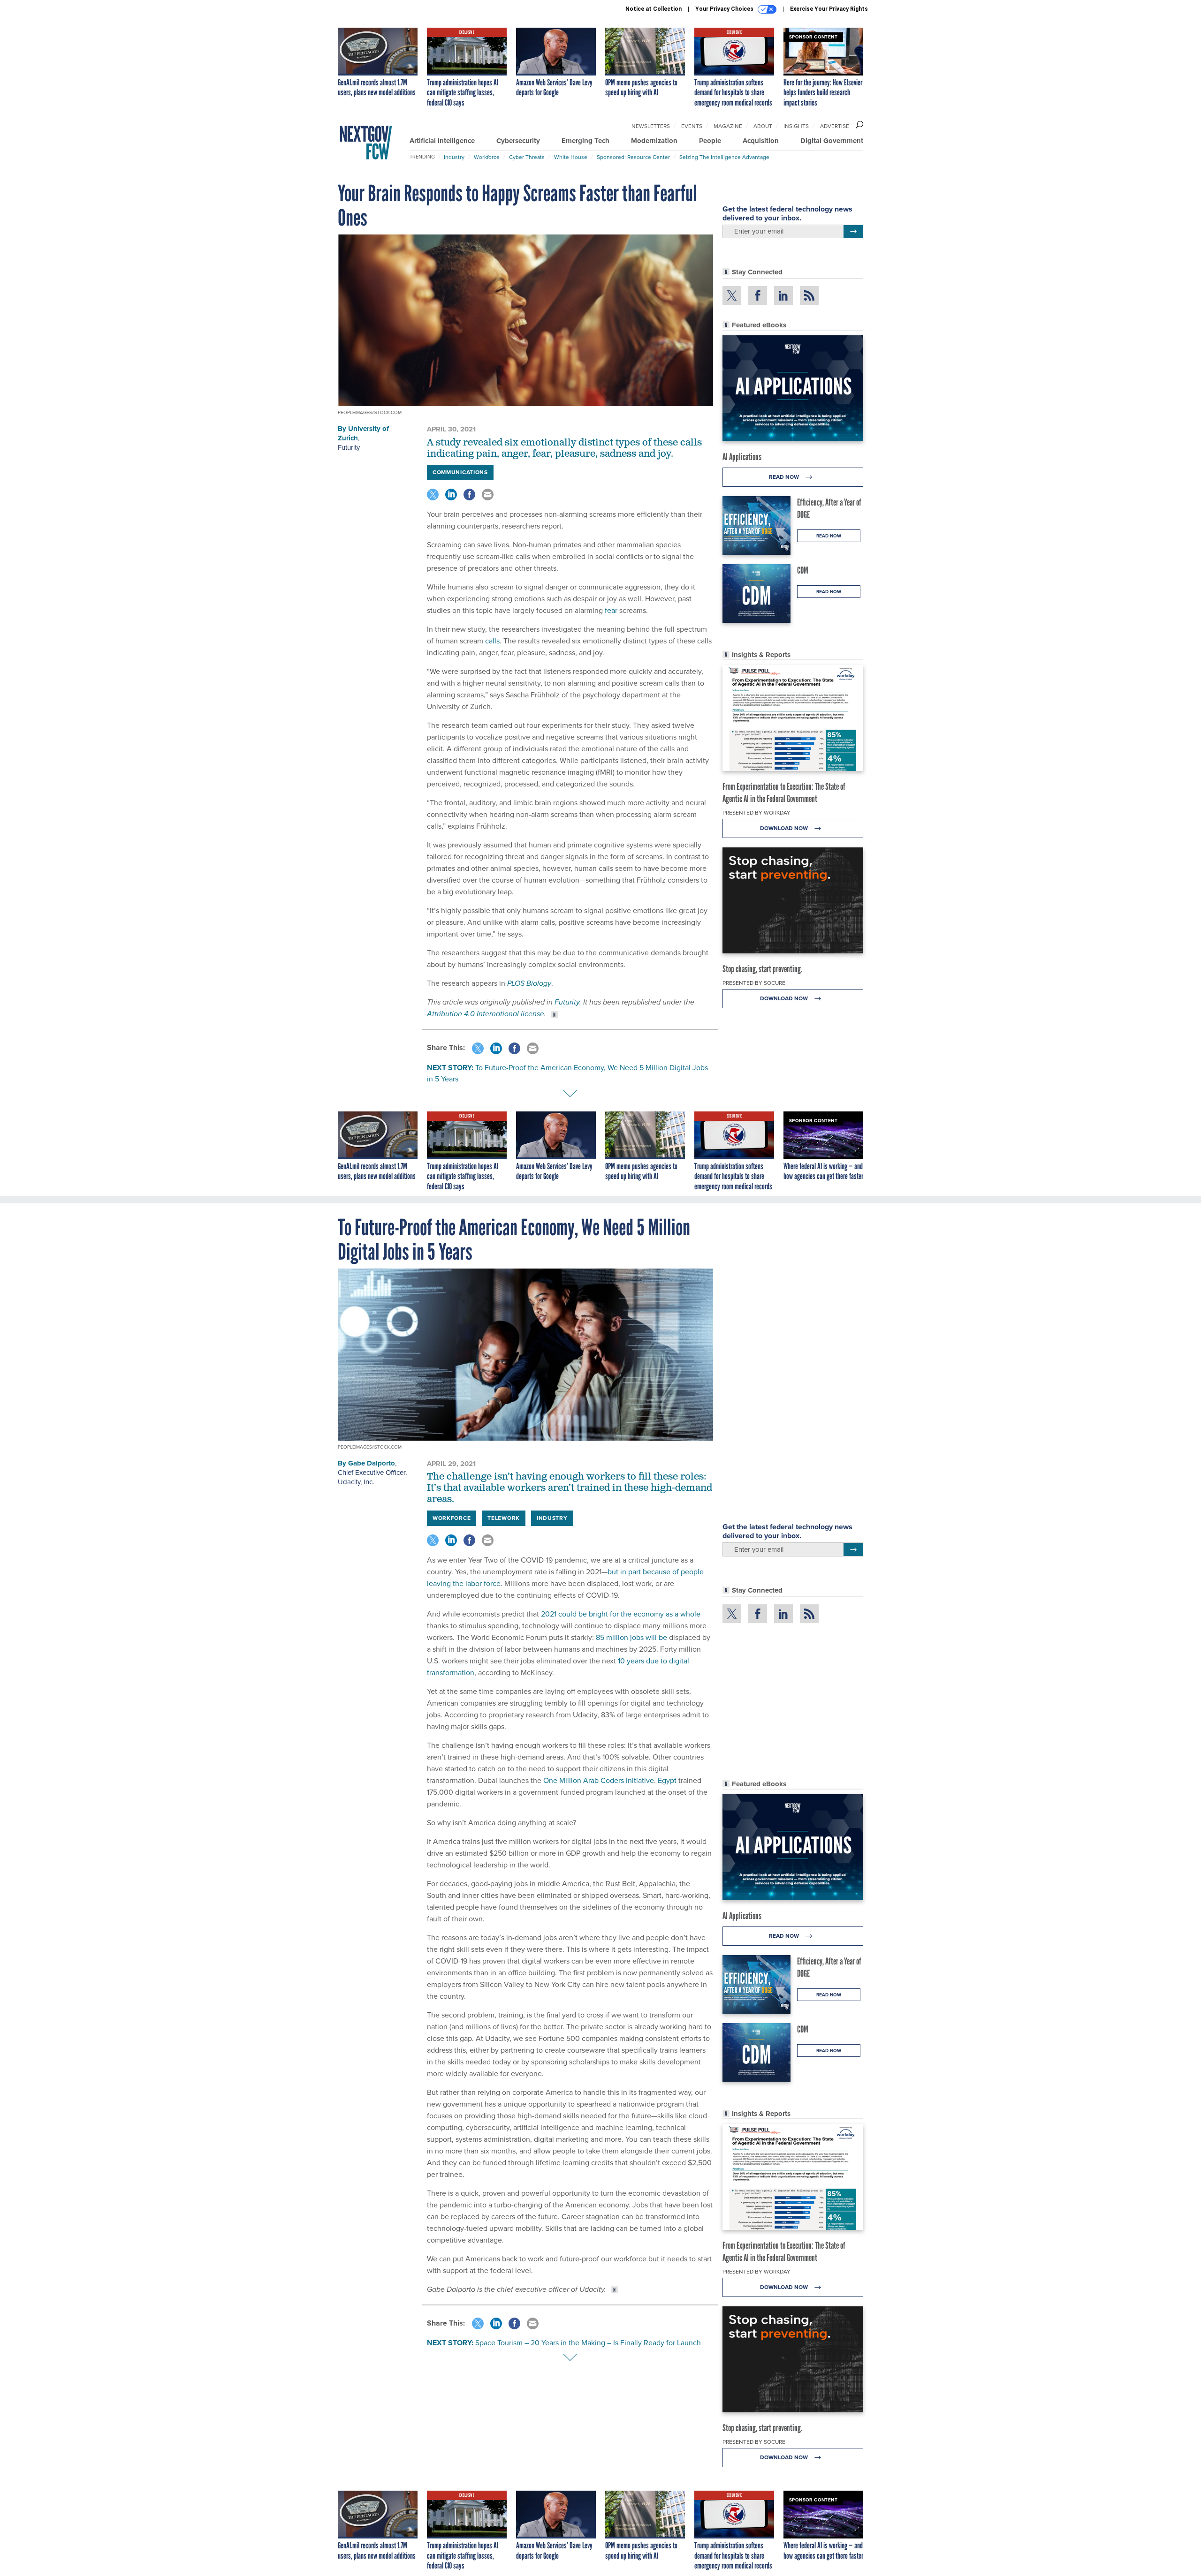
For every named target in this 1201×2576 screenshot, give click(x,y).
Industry (454, 157)
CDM (803, 570)
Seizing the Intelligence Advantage (724, 157)
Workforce (487, 157)
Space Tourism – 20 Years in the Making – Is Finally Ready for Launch (588, 2343)
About (763, 126)
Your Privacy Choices (725, 9)
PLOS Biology (529, 983)
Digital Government (832, 141)
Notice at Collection (654, 9)
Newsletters (651, 126)
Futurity (349, 447)
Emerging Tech (585, 141)
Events (692, 126)
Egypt (667, 1780)
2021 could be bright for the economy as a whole (621, 1614)
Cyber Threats (527, 157)
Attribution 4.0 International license (486, 1014)
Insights (796, 126)
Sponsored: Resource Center (633, 157)
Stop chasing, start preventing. (762, 969)
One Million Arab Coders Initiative (599, 1780)
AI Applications (742, 457)
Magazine (728, 126)
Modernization (654, 141)
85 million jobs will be (632, 1637)
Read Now (785, 477)
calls (492, 641)
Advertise (835, 126)
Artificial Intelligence (442, 141)
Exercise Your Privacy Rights (829, 9)
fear (611, 610)
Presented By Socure (754, 983)
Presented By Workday (756, 813)
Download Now (785, 828)
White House (571, 157)
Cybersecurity (518, 141)
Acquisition (761, 141)
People (710, 141)
